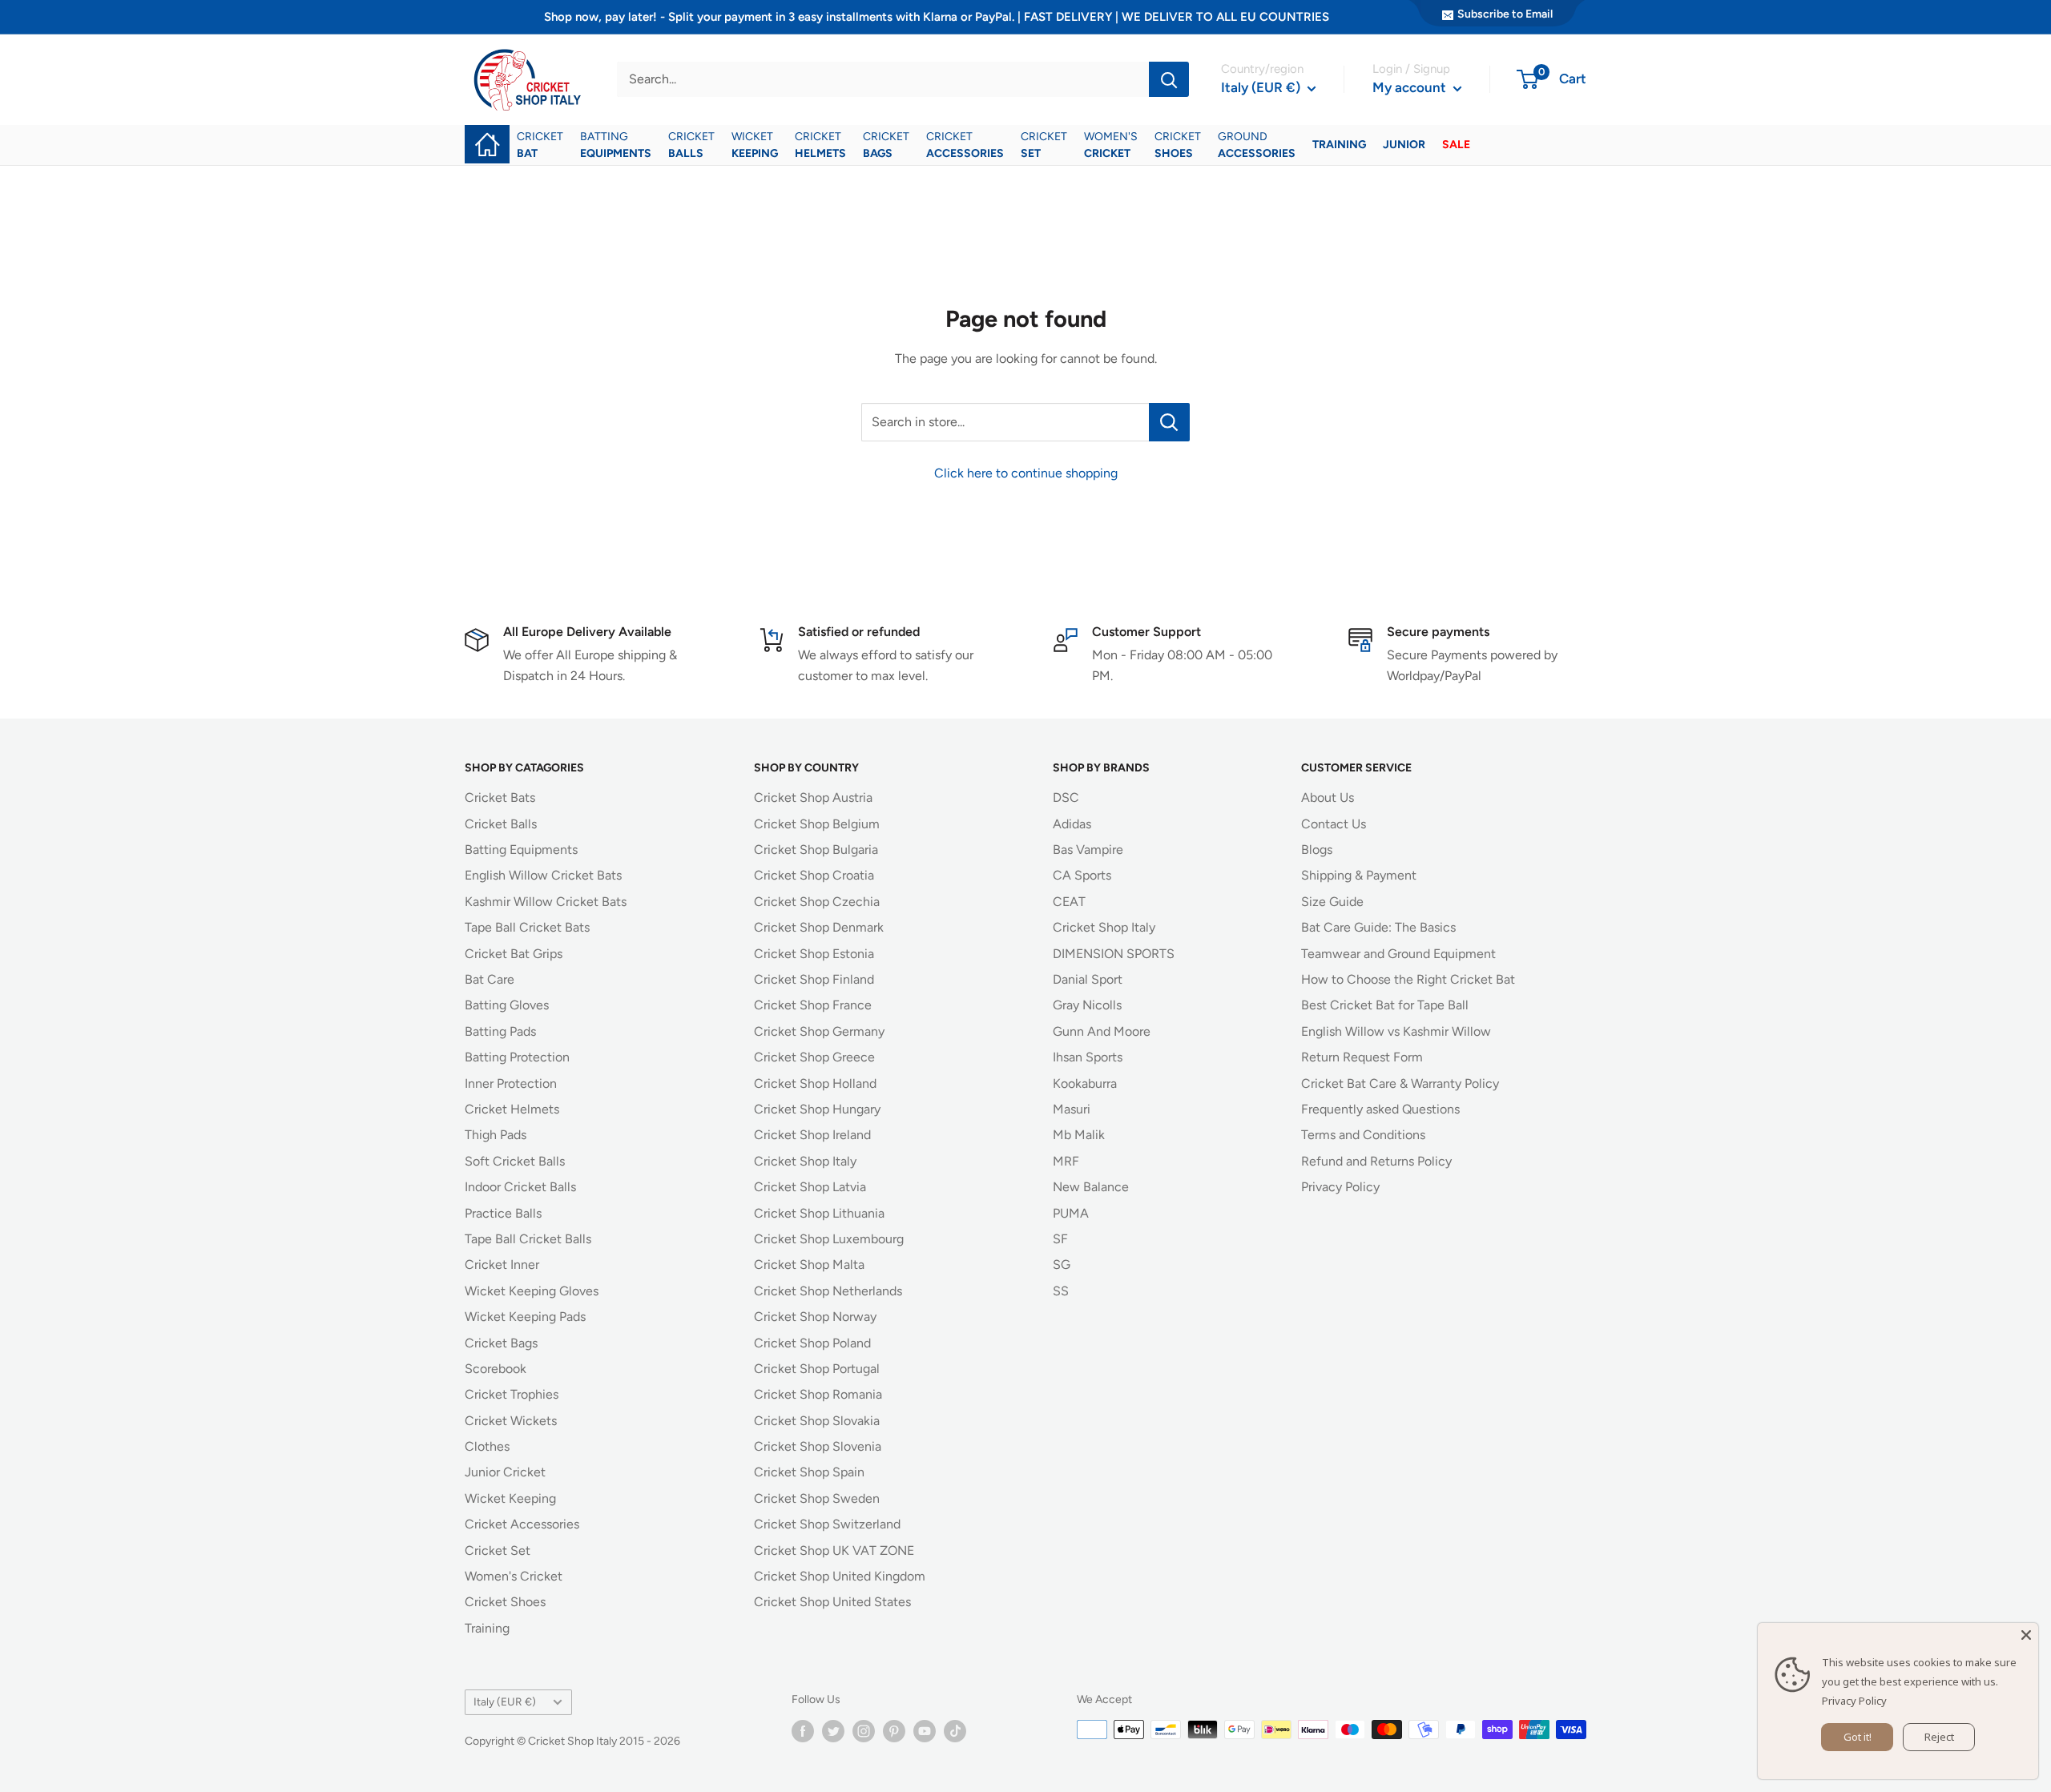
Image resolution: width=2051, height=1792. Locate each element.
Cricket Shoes (505, 1602)
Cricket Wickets (511, 1421)
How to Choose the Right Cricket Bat (1408, 979)
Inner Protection (511, 1083)
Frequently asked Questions (1380, 1109)
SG (1062, 1264)
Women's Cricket (514, 1576)
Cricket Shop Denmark (819, 927)
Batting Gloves (507, 1005)
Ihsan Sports (1088, 1057)
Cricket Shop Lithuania (819, 1213)
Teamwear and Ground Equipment (1398, 954)
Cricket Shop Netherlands (828, 1291)
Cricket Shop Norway (815, 1317)
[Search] (1169, 79)
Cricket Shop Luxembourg (829, 1239)
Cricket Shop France (813, 1005)
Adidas (1072, 824)
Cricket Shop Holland (815, 1083)
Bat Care (490, 979)
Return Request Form (1362, 1057)
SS (1061, 1291)
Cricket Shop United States (832, 1602)
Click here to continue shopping (1026, 473)
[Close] (2026, 1635)
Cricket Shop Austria (813, 797)
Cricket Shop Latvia (810, 1187)
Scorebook (496, 1369)
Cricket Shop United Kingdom (840, 1576)
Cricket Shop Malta (809, 1264)
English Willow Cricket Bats (543, 875)
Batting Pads (500, 1031)
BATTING (616, 145)
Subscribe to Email (1505, 14)
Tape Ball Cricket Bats (527, 927)
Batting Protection (517, 1057)
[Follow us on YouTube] (925, 1731)
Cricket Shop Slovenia (818, 1446)
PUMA (1071, 1213)
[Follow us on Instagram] (864, 1731)
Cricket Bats (500, 797)
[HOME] (487, 133)
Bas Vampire (1088, 850)
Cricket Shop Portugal (817, 1369)
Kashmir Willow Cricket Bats (546, 902)
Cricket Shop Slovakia (817, 1421)
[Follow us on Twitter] (833, 1731)
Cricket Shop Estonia (814, 954)
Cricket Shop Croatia (814, 875)
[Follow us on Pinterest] (894, 1731)
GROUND (1257, 145)
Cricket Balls (501, 824)
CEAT (1069, 902)
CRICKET (540, 145)
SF (1060, 1239)
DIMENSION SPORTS (1114, 954)
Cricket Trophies (512, 1394)
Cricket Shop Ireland (812, 1135)
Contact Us (1334, 824)
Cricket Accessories (522, 1524)
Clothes (487, 1446)
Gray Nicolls (1087, 1005)
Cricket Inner (502, 1264)
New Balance (1091, 1187)
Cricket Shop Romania (818, 1394)
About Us (1328, 797)
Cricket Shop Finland (814, 979)
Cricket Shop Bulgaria (816, 850)
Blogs (1317, 850)
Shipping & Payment (1359, 875)
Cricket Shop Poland (812, 1343)
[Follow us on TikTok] (955, 1731)
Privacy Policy (1340, 1187)
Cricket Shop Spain (809, 1472)
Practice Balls (503, 1213)
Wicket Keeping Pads (525, 1317)
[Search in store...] (1169, 422)
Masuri (1072, 1109)
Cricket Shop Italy (805, 1161)
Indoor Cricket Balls (520, 1187)
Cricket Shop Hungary (817, 1109)
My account (1411, 87)
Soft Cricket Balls (515, 1161)
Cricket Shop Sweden (817, 1498)
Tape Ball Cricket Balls (528, 1239)
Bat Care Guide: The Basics (1378, 927)
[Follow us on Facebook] (803, 1731)
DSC (1066, 797)
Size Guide (1332, 902)
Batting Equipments (521, 850)
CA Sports (1082, 875)
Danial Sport (1088, 979)
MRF (1066, 1161)
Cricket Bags (501, 1343)
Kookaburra (1085, 1083)
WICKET (755, 145)
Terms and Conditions (1363, 1135)
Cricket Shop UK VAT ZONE (834, 1550)
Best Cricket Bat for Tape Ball (1385, 1005)
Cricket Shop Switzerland (827, 1524)
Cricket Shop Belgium (817, 824)
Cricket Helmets (512, 1109)
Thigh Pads (496, 1135)
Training (487, 1628)
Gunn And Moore (1102, 1031)
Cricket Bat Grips (514, 954)
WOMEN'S (1111, 145)
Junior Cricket (505, 1472)
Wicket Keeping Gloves (532, 1291)
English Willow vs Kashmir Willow (1396, 1031)
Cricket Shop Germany (819, 1031)
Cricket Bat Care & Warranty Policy (1400, 1083)
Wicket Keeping (510, 1498)
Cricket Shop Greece (814, 1057)
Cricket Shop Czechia (817, 902)
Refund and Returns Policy (1376, 1161)
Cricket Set (498, 1550)
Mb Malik (1079, 1135)
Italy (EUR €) (505, 1701)
